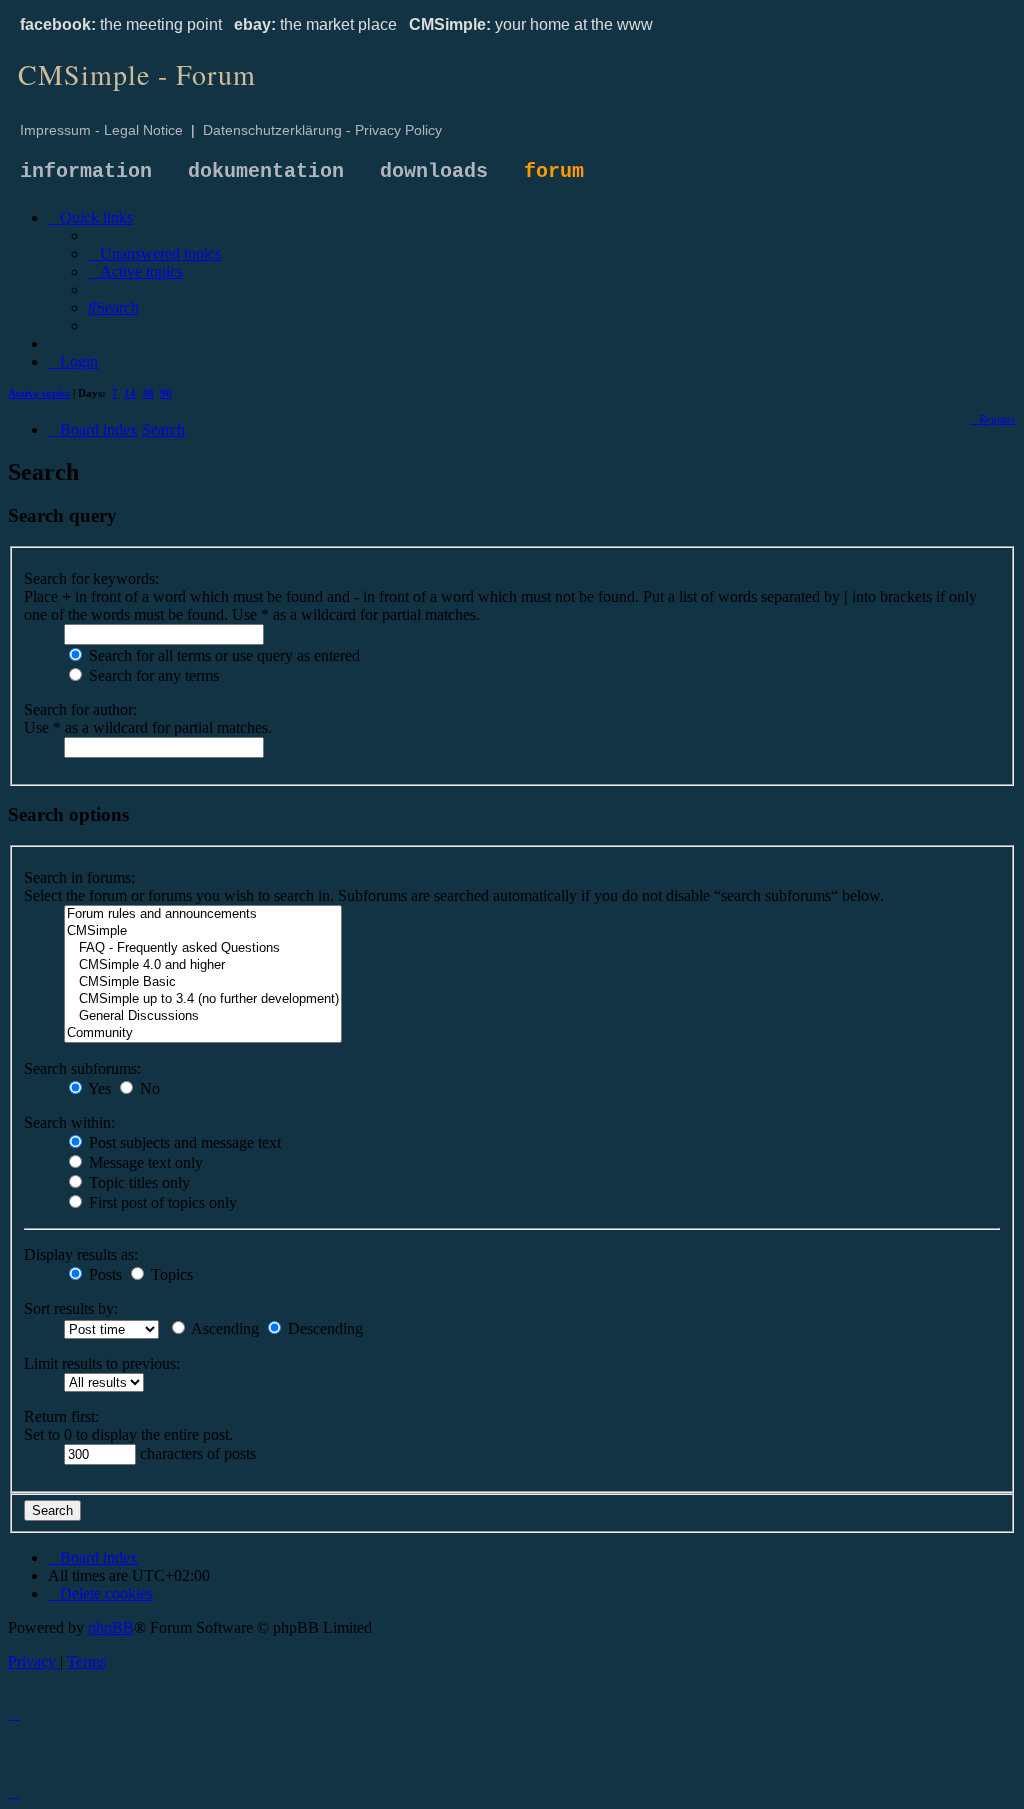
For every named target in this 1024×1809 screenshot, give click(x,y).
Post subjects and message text (183, 1142)
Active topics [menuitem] (39, 393)
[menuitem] (154, 253)
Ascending (223, 1328)
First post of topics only (161, 1202)
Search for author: (80, 709)
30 (148, 393)
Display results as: (81, 1254)
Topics (170, 1274)
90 (166, 393)
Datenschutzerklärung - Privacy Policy (322, 130)
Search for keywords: (91, 578)
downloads (434, 171)
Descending (323, 1328)
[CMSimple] (203, 931)
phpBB (111, 1627)
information (86, 171)
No (148, 1088)
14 (130, 393)
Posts (103, 1274)
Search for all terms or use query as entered (222, 655)
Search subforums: (82, 1068)
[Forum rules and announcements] (203, 914)
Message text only (144, 1162)
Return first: (61, 1416)
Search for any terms (152, 675)
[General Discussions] (203, 1016)
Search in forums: (79, 877)
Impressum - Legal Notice (101, 130)
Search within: (69, 1122)
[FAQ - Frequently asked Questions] (203, 948)
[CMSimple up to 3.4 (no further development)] (203, 999)
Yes (98, 1088)
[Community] (203, 1033)
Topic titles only (137, 1182)
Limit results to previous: (102, 1363)
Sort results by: (71, 1308)
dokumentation (266, 171)
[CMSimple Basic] (203, 982)
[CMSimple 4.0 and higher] (203, 965)
